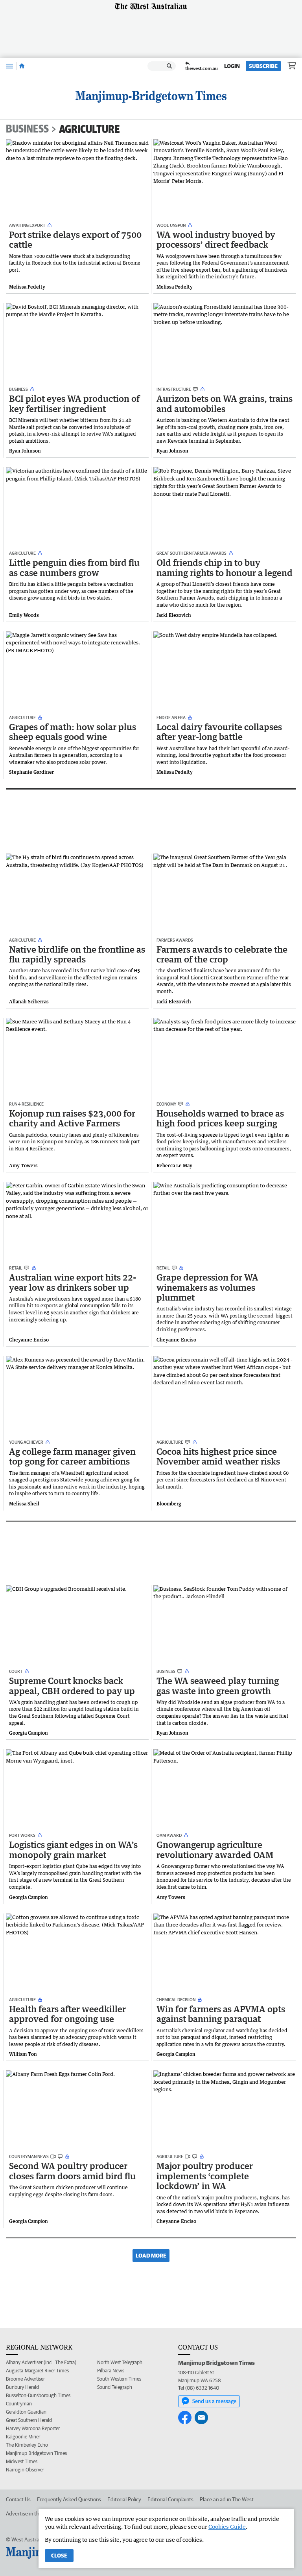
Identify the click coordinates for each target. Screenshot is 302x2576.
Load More (151, 2256)
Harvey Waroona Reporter (33, 2428)
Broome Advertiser (25, 2379)
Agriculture (89, 129)
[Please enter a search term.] (169, 66)
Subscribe (263, 66)
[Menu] (9, 66)
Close (59, 2556)
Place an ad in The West (227, 2499)
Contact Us (18, 2499)
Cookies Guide (227, 2527)
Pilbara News (111, 2371)
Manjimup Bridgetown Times (36, 2453)
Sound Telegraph (115, 2387)
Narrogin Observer (25, 2470)
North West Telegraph (120, 2362)
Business (27, 129)
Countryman (19, 2404)
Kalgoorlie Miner (23, 2437)
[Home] (22, 66)
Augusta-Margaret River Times (37, 2371)
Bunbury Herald (22, 2387)
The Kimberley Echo (27, 2445)
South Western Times (119, 2379)
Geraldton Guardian (26, 2412)
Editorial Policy (124, 2499)
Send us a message (214, 2401)
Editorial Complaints (170, 2499)
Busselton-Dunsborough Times (38, 2395)
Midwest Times (22, 2461)
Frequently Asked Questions (69, 2499)
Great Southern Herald (29, 2420)
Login (232, 66)
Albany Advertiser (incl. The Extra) (41, 2362)
